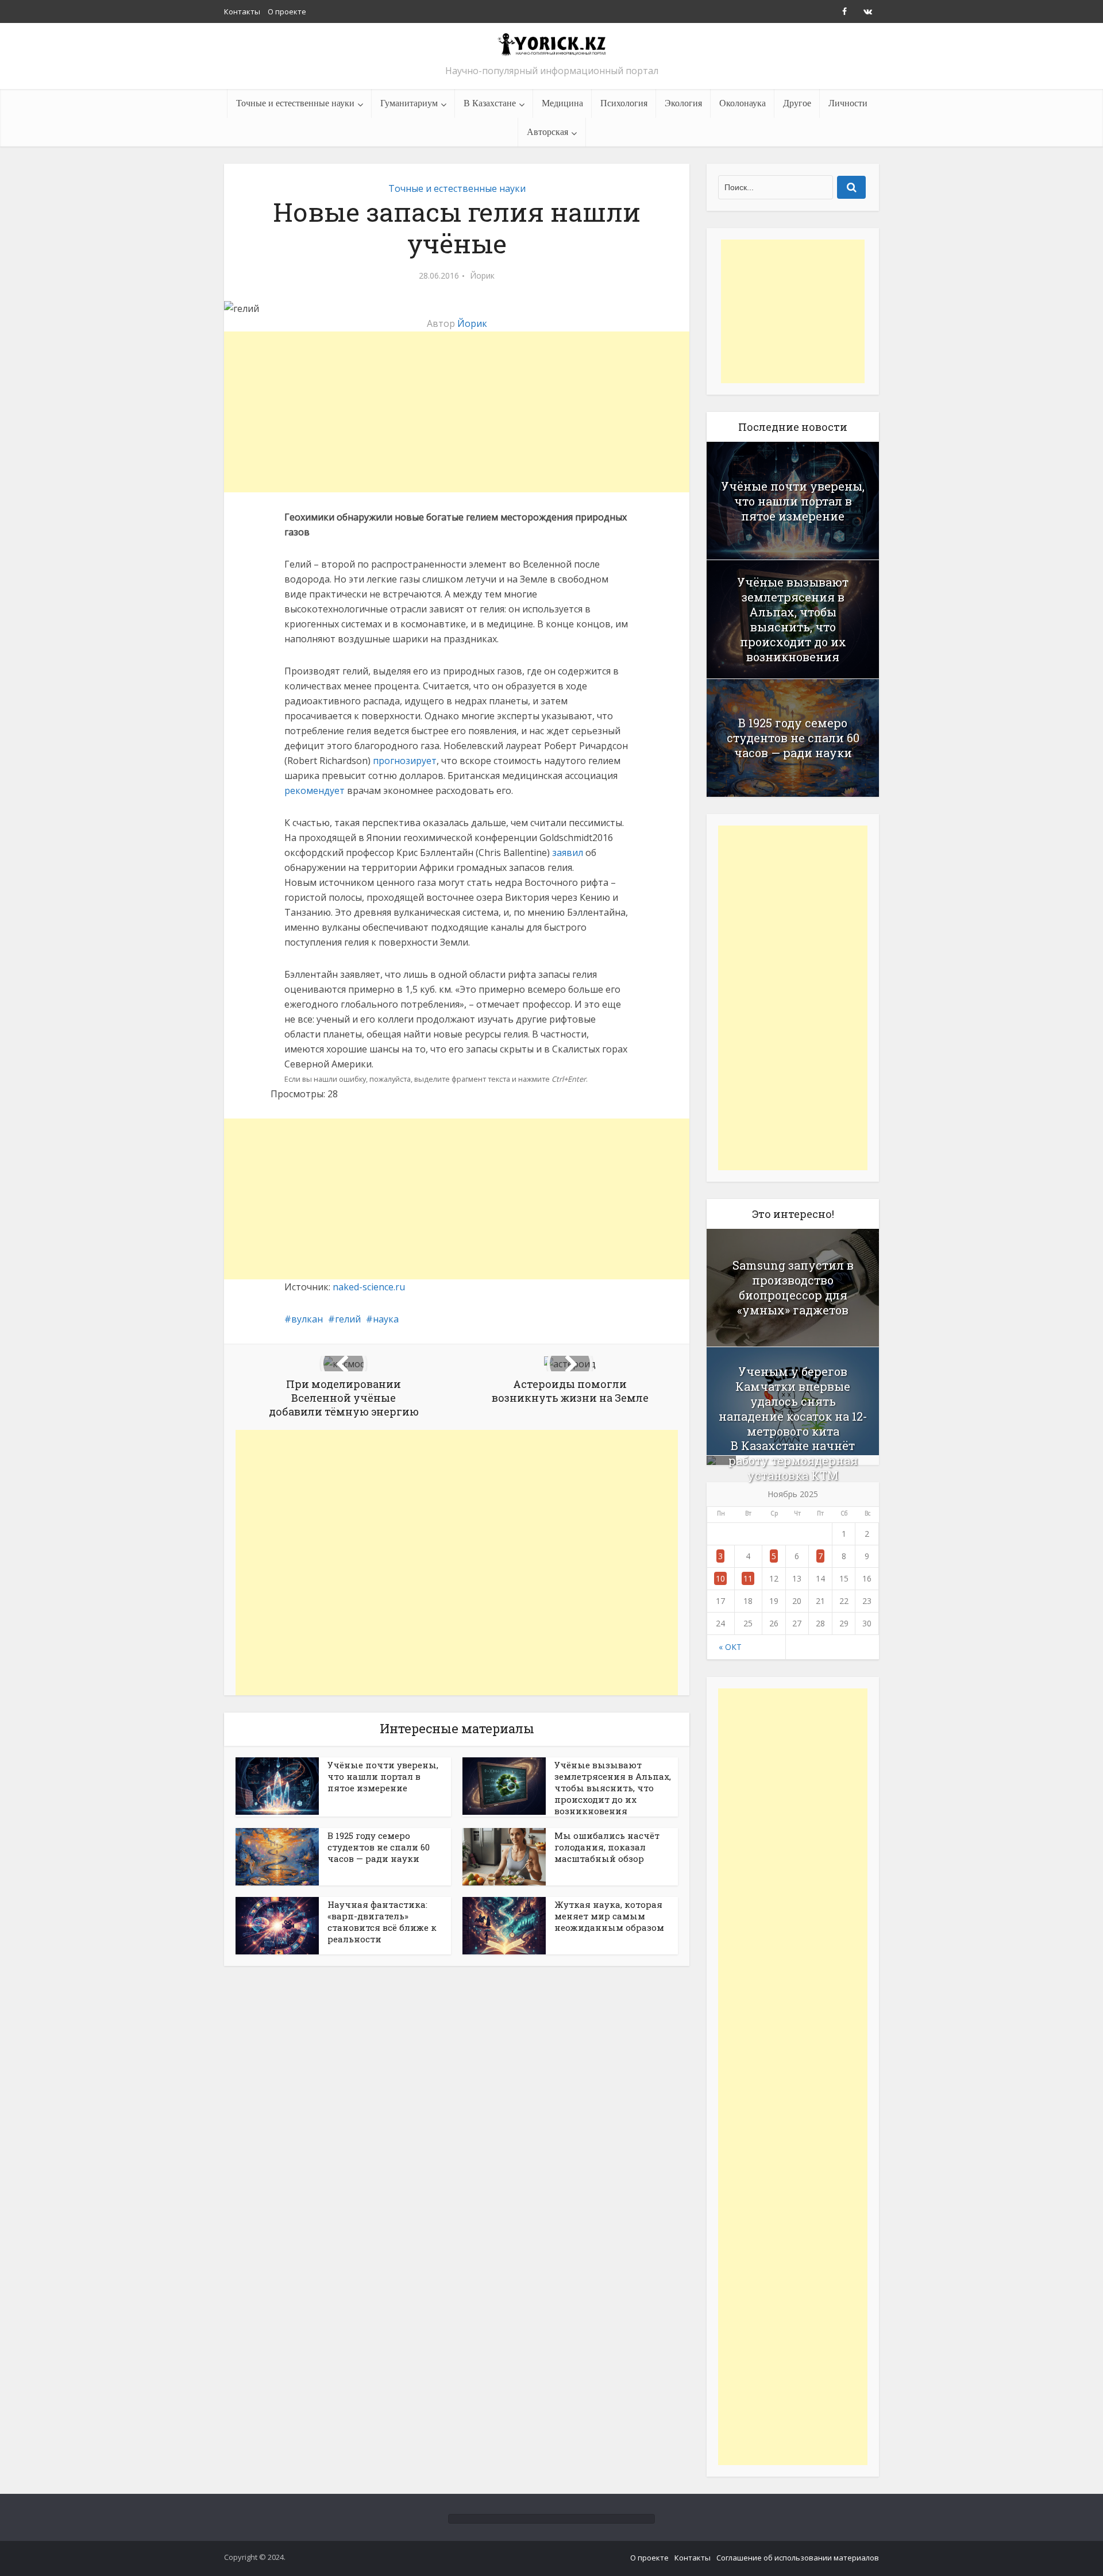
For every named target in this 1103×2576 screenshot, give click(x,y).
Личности (848, 103)
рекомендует (315, 790)
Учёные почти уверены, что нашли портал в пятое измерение (383, 1776)
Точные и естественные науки (295, 103)
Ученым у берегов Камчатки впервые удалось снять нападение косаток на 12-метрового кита (793, 1401)
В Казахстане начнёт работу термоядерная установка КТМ (793, 1460)
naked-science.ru (369, 1287)
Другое (797, 103)
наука (386, 1319)
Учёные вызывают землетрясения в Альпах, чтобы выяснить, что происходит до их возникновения (613, 1788)
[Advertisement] (457, 412)
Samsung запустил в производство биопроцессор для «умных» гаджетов (793, 1287)
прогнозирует (405, 761)
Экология (683, 103)
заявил (568, 853)
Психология (624, 103)
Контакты (242, 11)
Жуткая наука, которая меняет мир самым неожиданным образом (609, 1916)
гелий (348, 1319)
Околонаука (743, 103)
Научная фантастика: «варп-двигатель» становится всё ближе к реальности (382, 1922)
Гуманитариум (409, 103)
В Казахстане (490, 103)
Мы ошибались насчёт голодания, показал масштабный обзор (607, 1847)
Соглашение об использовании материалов (798, 2558)
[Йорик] (551, 44)
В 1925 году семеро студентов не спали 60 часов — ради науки (379, 1847)
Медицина (562, 103)
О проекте (287, 11)
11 (748, 1578)
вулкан (307, 1319)
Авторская (547, 132)
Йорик (482, 276)
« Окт (730, 1647)
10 (720, 1578)
